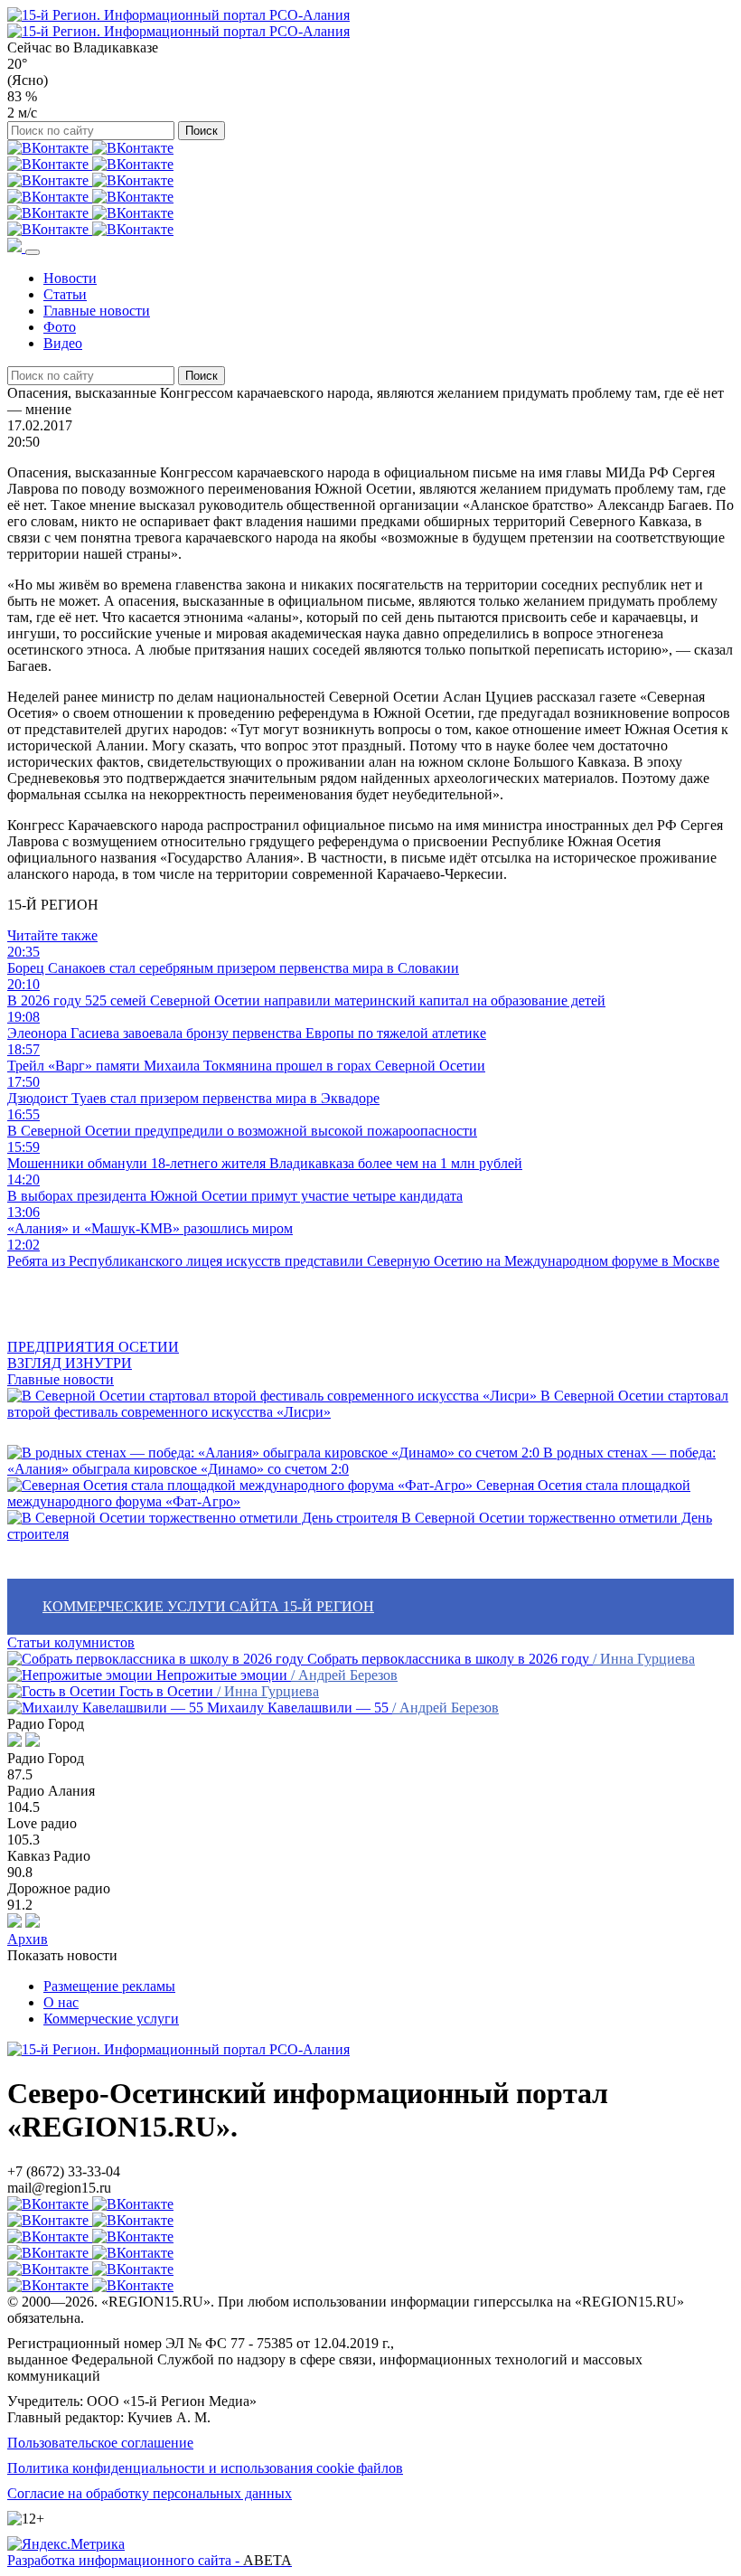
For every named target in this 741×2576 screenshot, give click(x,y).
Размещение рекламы (109, 1986)
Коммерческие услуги (111, 2019)
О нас (61, 2002)
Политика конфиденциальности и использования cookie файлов (205, 2468)
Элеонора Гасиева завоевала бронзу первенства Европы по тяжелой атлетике (247, 1025)
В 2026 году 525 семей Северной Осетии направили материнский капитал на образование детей (306, 992)
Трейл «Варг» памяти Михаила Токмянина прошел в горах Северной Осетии (246, 1057)
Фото (60, 327)
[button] (16, 247)
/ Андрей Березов (344, 1675)
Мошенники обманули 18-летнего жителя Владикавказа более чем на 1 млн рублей (265, 1155)
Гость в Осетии (166, 1691)
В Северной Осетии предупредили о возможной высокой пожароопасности (242, 1123)
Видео (63, 343)
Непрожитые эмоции (222, 1675)
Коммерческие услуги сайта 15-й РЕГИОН (208, 1606)
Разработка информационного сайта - (150, 2560)
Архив (28, 1939)
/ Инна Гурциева (644, 1659)
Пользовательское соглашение (100, 2443)
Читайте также (52, 935)
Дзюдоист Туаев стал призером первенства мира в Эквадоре (193, 1090)
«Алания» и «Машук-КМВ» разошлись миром (150, 1220)
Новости (70, 278)
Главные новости (97, 311)
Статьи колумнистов (71, 1642)
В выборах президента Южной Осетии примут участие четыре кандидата (235, 1188)
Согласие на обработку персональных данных (150, 2493)
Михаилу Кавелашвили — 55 (298, 1708)
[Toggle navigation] (33, 252)
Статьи (65, 294)
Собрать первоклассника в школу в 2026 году (448, 1659)
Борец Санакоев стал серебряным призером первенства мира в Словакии (233, 960)
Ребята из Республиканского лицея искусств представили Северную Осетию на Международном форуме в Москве (363, 1253)
